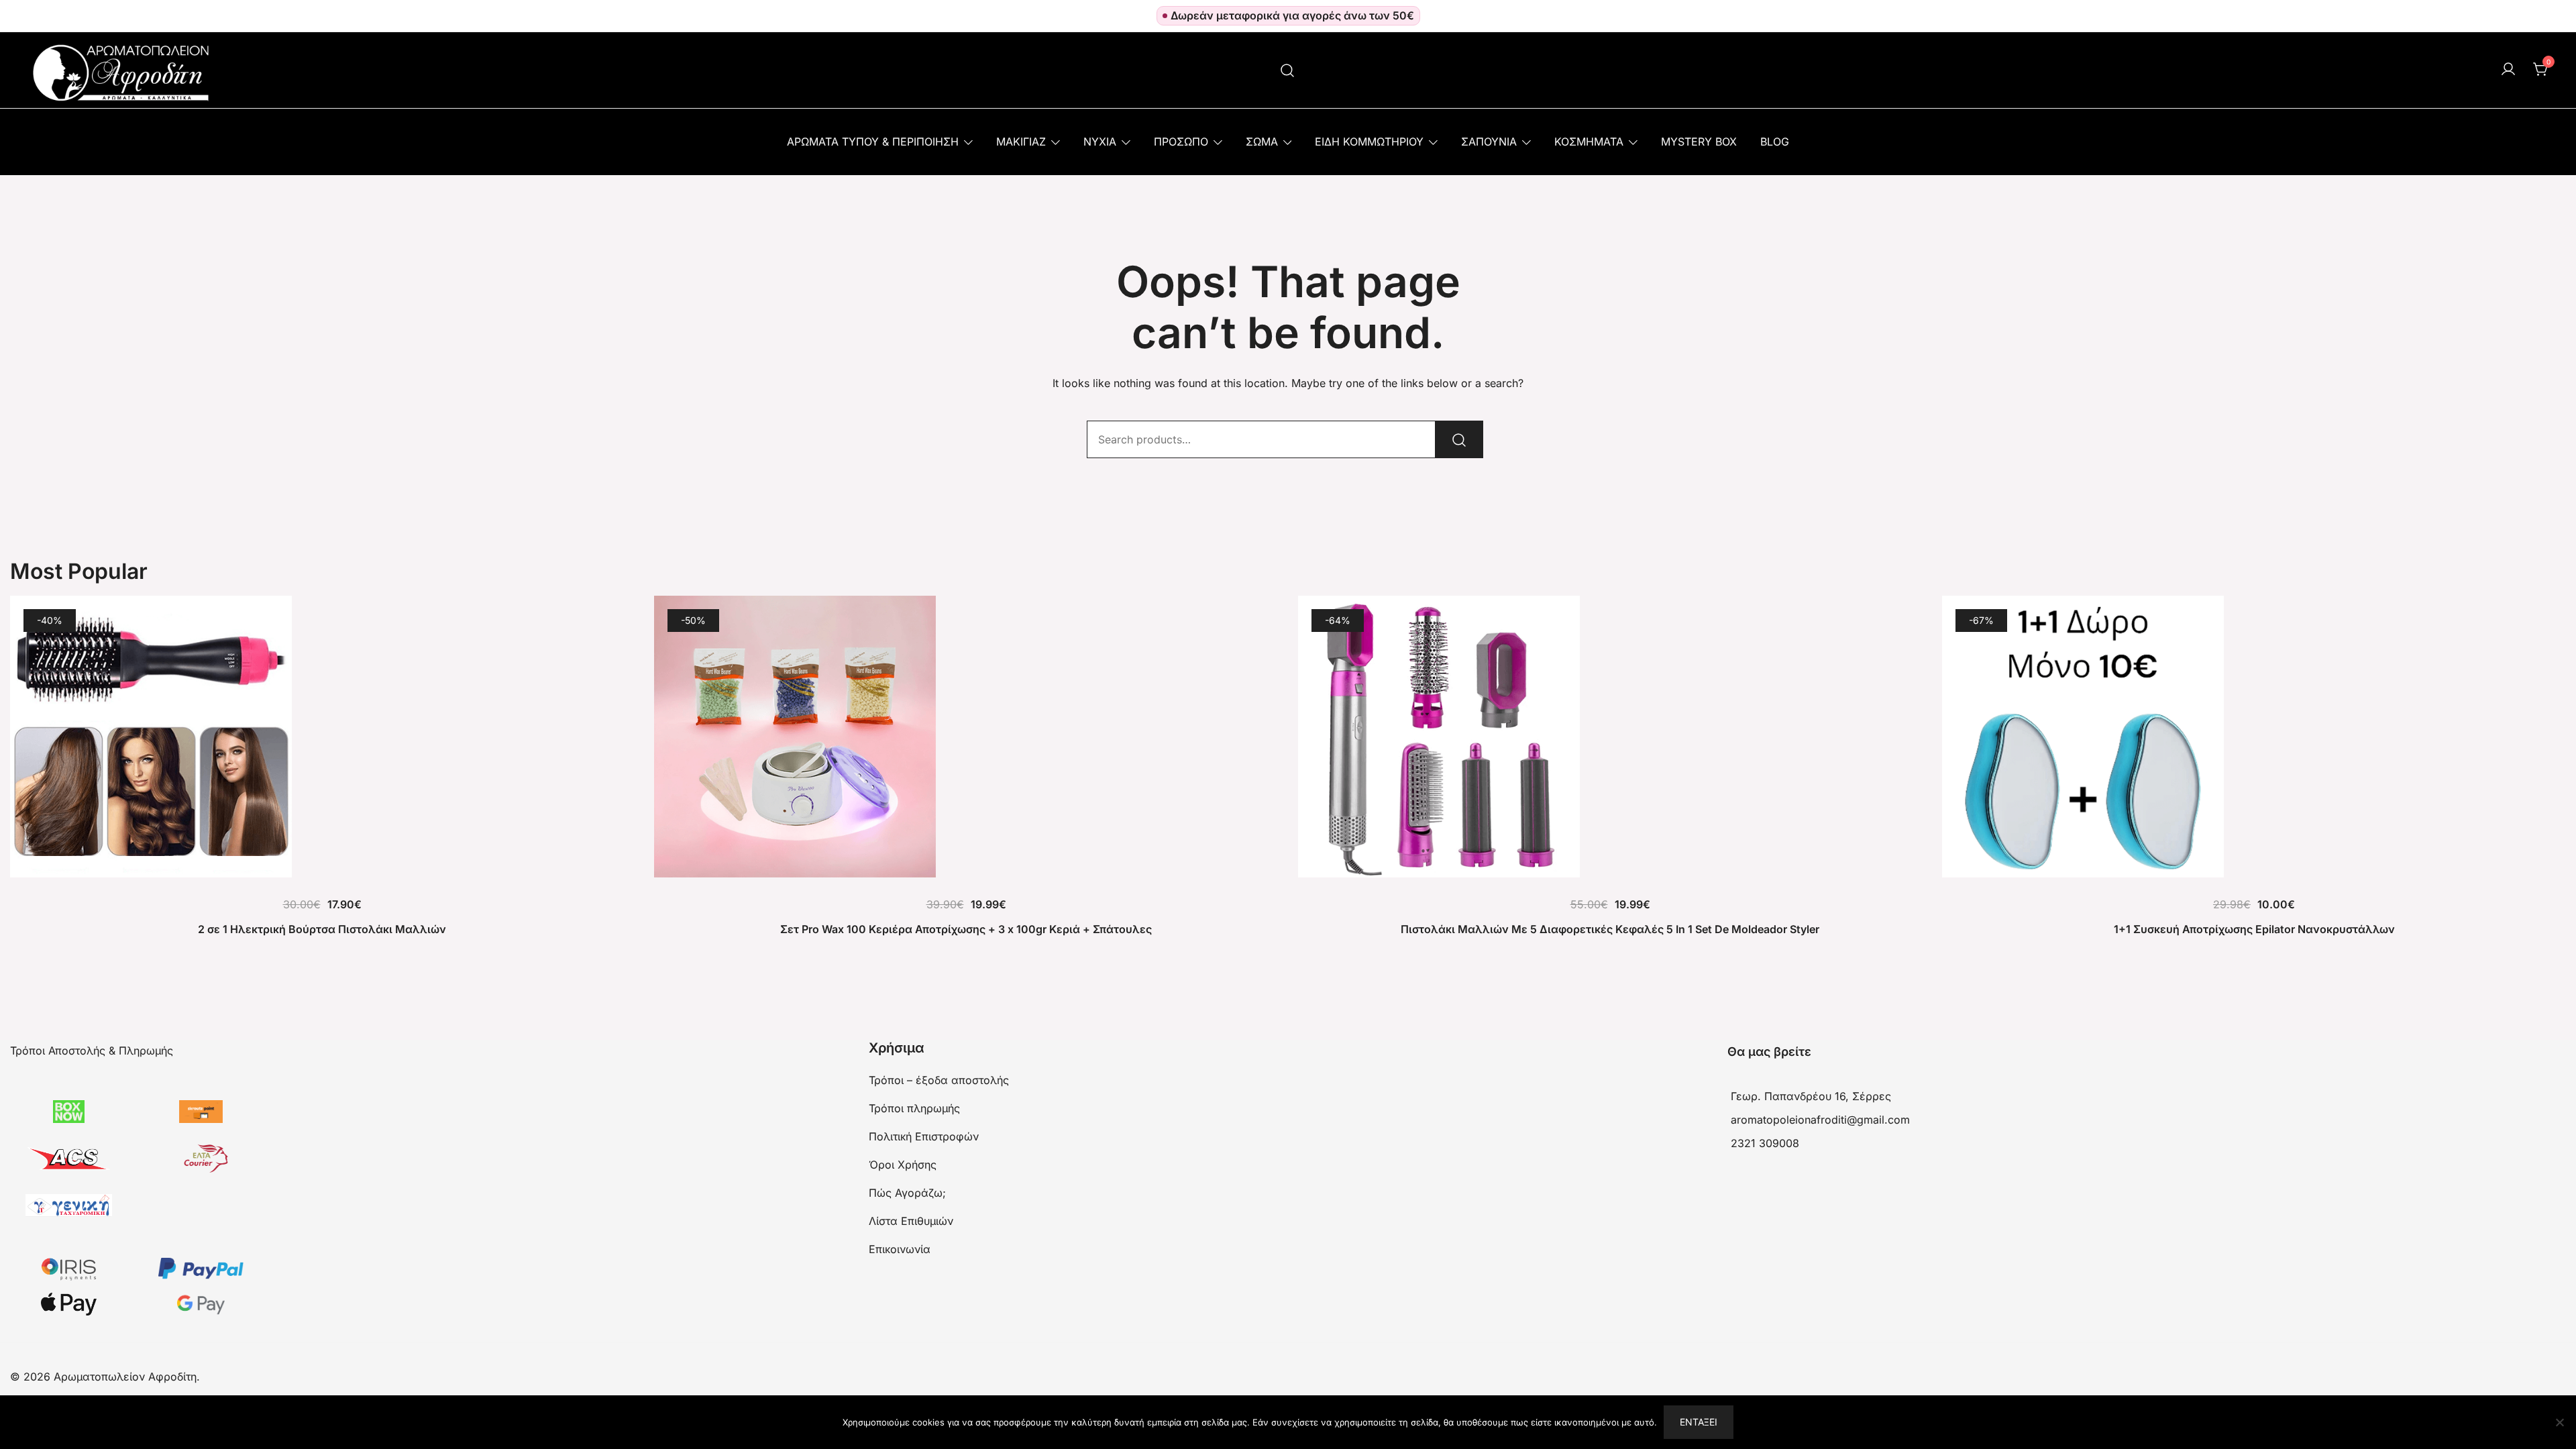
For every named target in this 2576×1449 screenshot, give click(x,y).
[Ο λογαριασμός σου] (2508, 70)
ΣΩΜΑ (1262, 142)
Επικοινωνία (900, 1249)
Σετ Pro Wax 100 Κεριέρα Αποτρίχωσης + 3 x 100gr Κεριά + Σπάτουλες (966, 929)
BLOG (1775, 142)
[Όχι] (2559, 1422)
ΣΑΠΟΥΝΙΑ (1489, 142)
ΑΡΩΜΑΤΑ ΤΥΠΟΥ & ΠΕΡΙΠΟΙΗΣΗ (873, 142)
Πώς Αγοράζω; (907, 1193)
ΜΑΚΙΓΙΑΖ (1021, 142)
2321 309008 (1765, 1143)
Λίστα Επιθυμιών (911, 1221)
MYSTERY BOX (1699, 142)
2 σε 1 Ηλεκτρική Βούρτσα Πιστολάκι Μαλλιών (322, 929)
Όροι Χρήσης (903, 1165)
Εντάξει (1699, 1422)
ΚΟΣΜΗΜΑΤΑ (1589, 142)
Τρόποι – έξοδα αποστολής (939, 1080)
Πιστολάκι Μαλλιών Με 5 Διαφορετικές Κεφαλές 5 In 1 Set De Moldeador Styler (1610, 929)
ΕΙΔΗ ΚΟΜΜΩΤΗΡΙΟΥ (1369, 142)
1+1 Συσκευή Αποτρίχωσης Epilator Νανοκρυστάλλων (2254, 929)
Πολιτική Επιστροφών (924, 1136)
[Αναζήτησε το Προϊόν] (1459, 439)
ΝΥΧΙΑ (1100, 142)
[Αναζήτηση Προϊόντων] (1288, 70)
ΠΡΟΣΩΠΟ (1181, 142)
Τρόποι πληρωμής (914, 1108)
